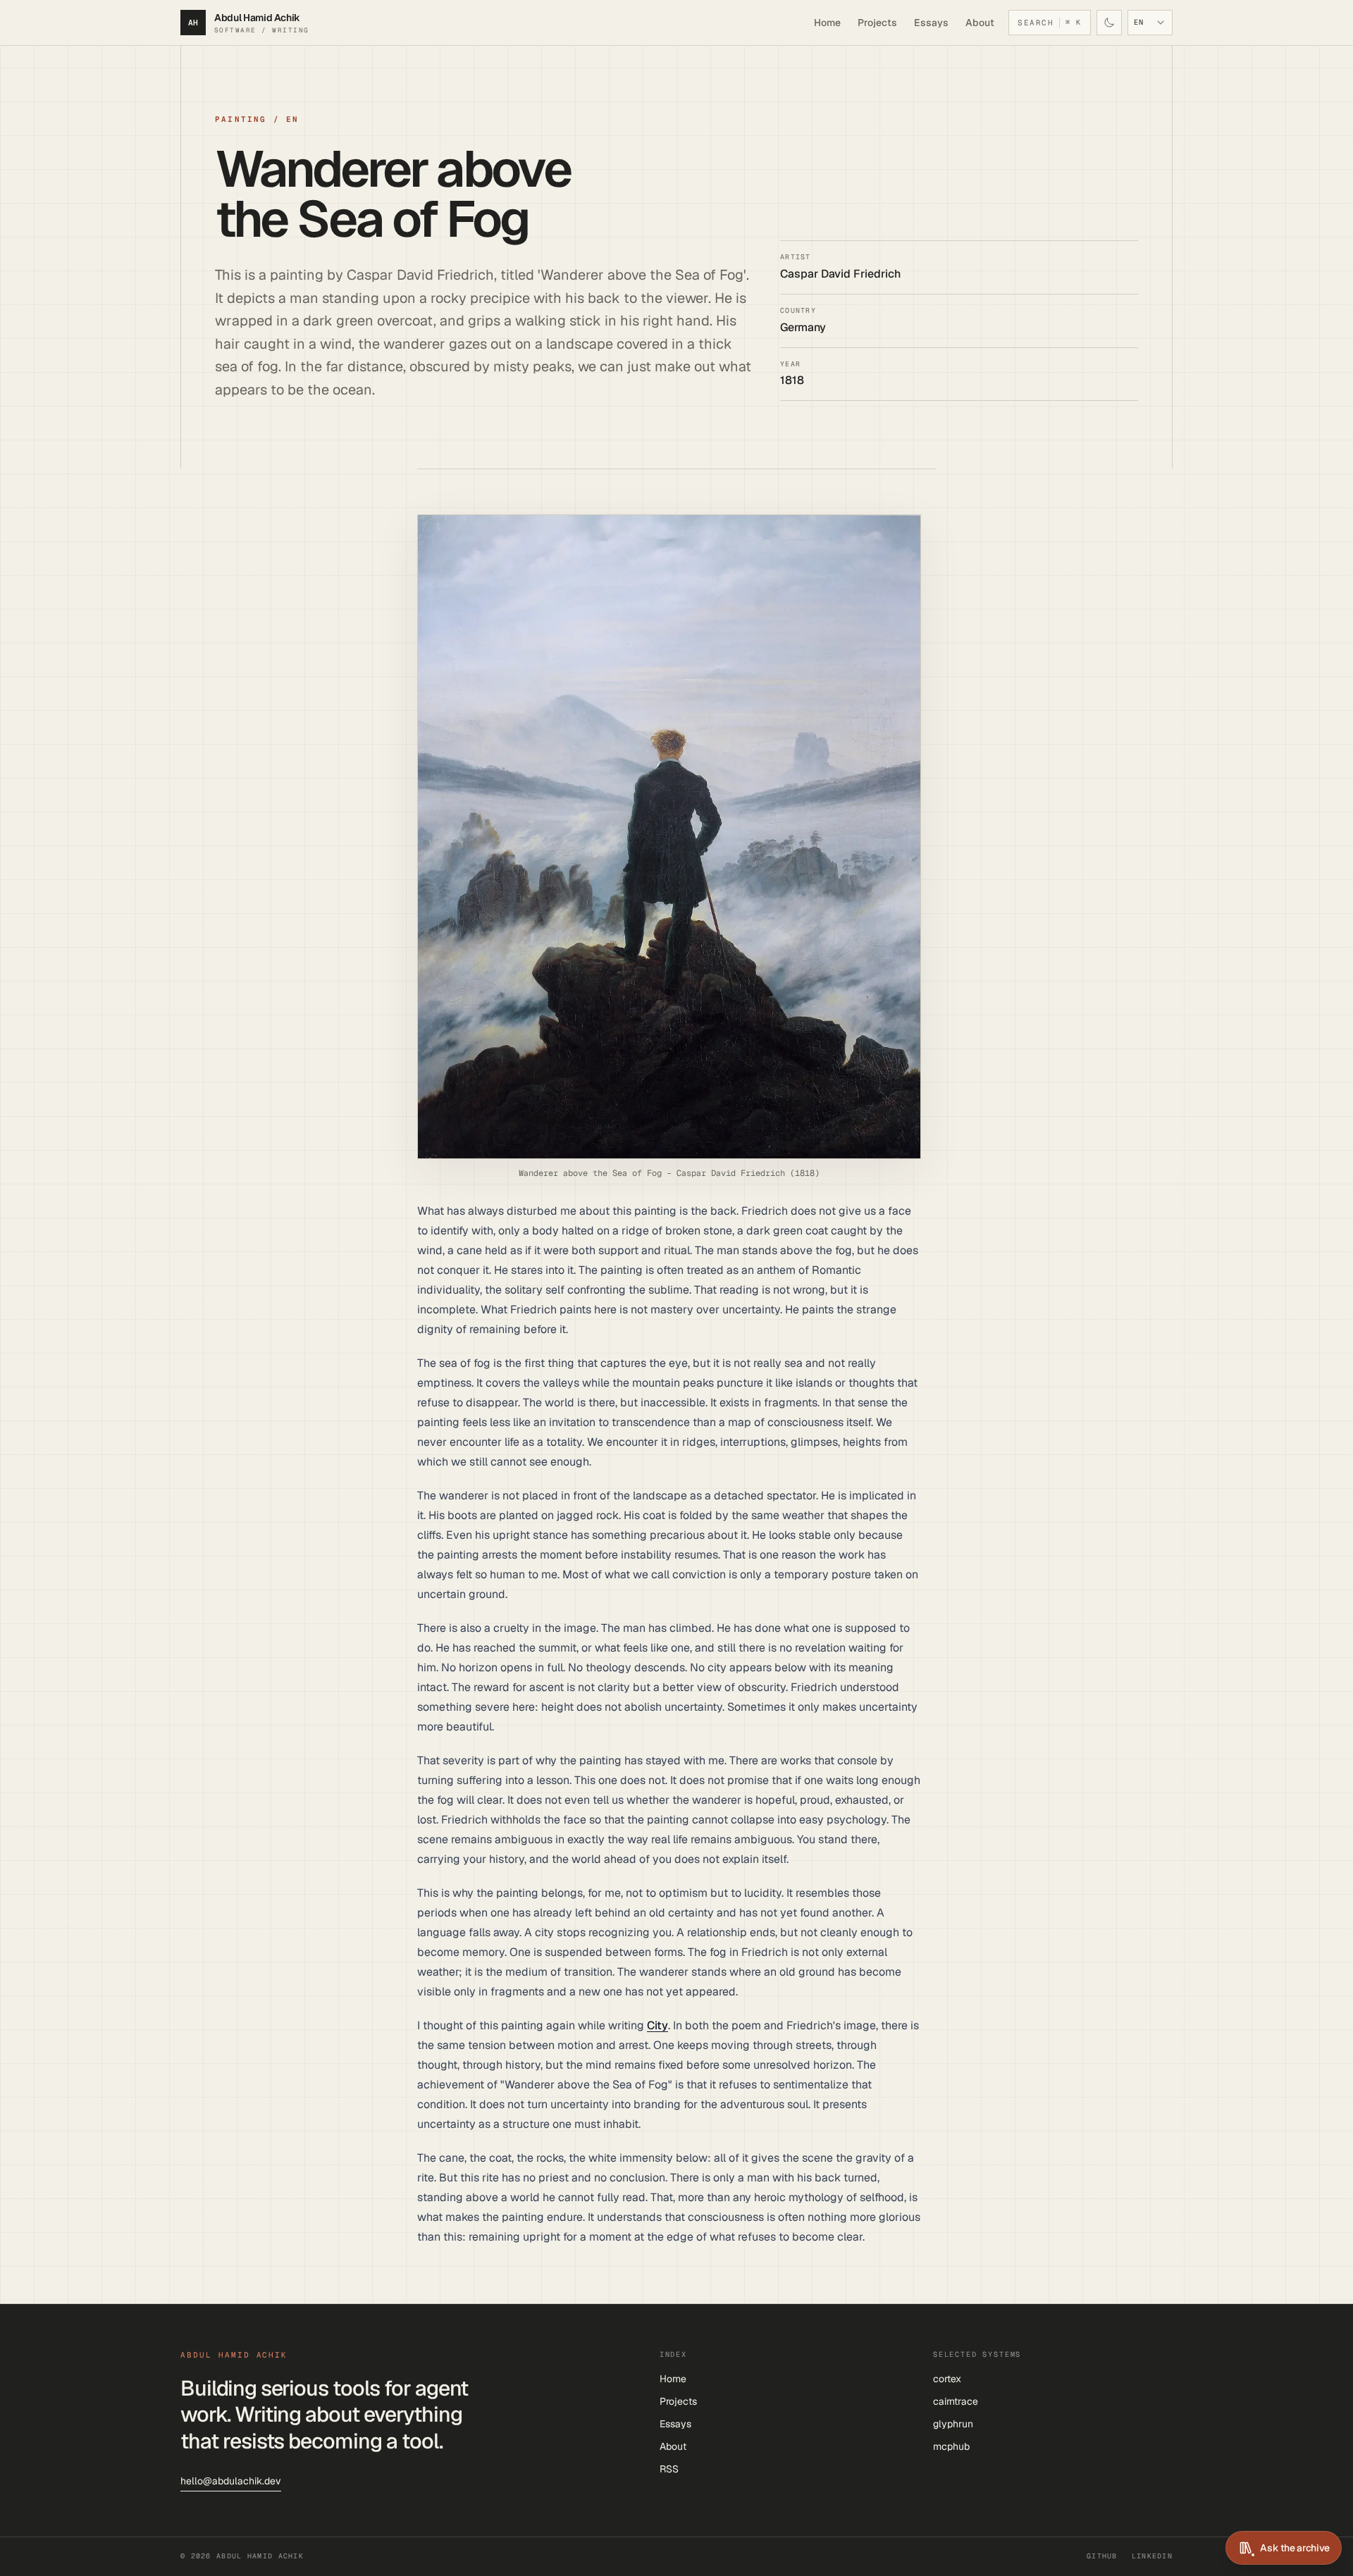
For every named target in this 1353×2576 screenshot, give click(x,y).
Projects (877, 23)
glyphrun (953, 2424)
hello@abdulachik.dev (231, 2481)
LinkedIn (1152, 2556)
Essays (931, 23)
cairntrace (956, 2401)
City (657, 2025)
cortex (947, 2379)
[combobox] (1150, 23)
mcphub (951, 2446)
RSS (669, 2469)
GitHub (1102, 2556)
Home (827, 23)
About (980, 23)
